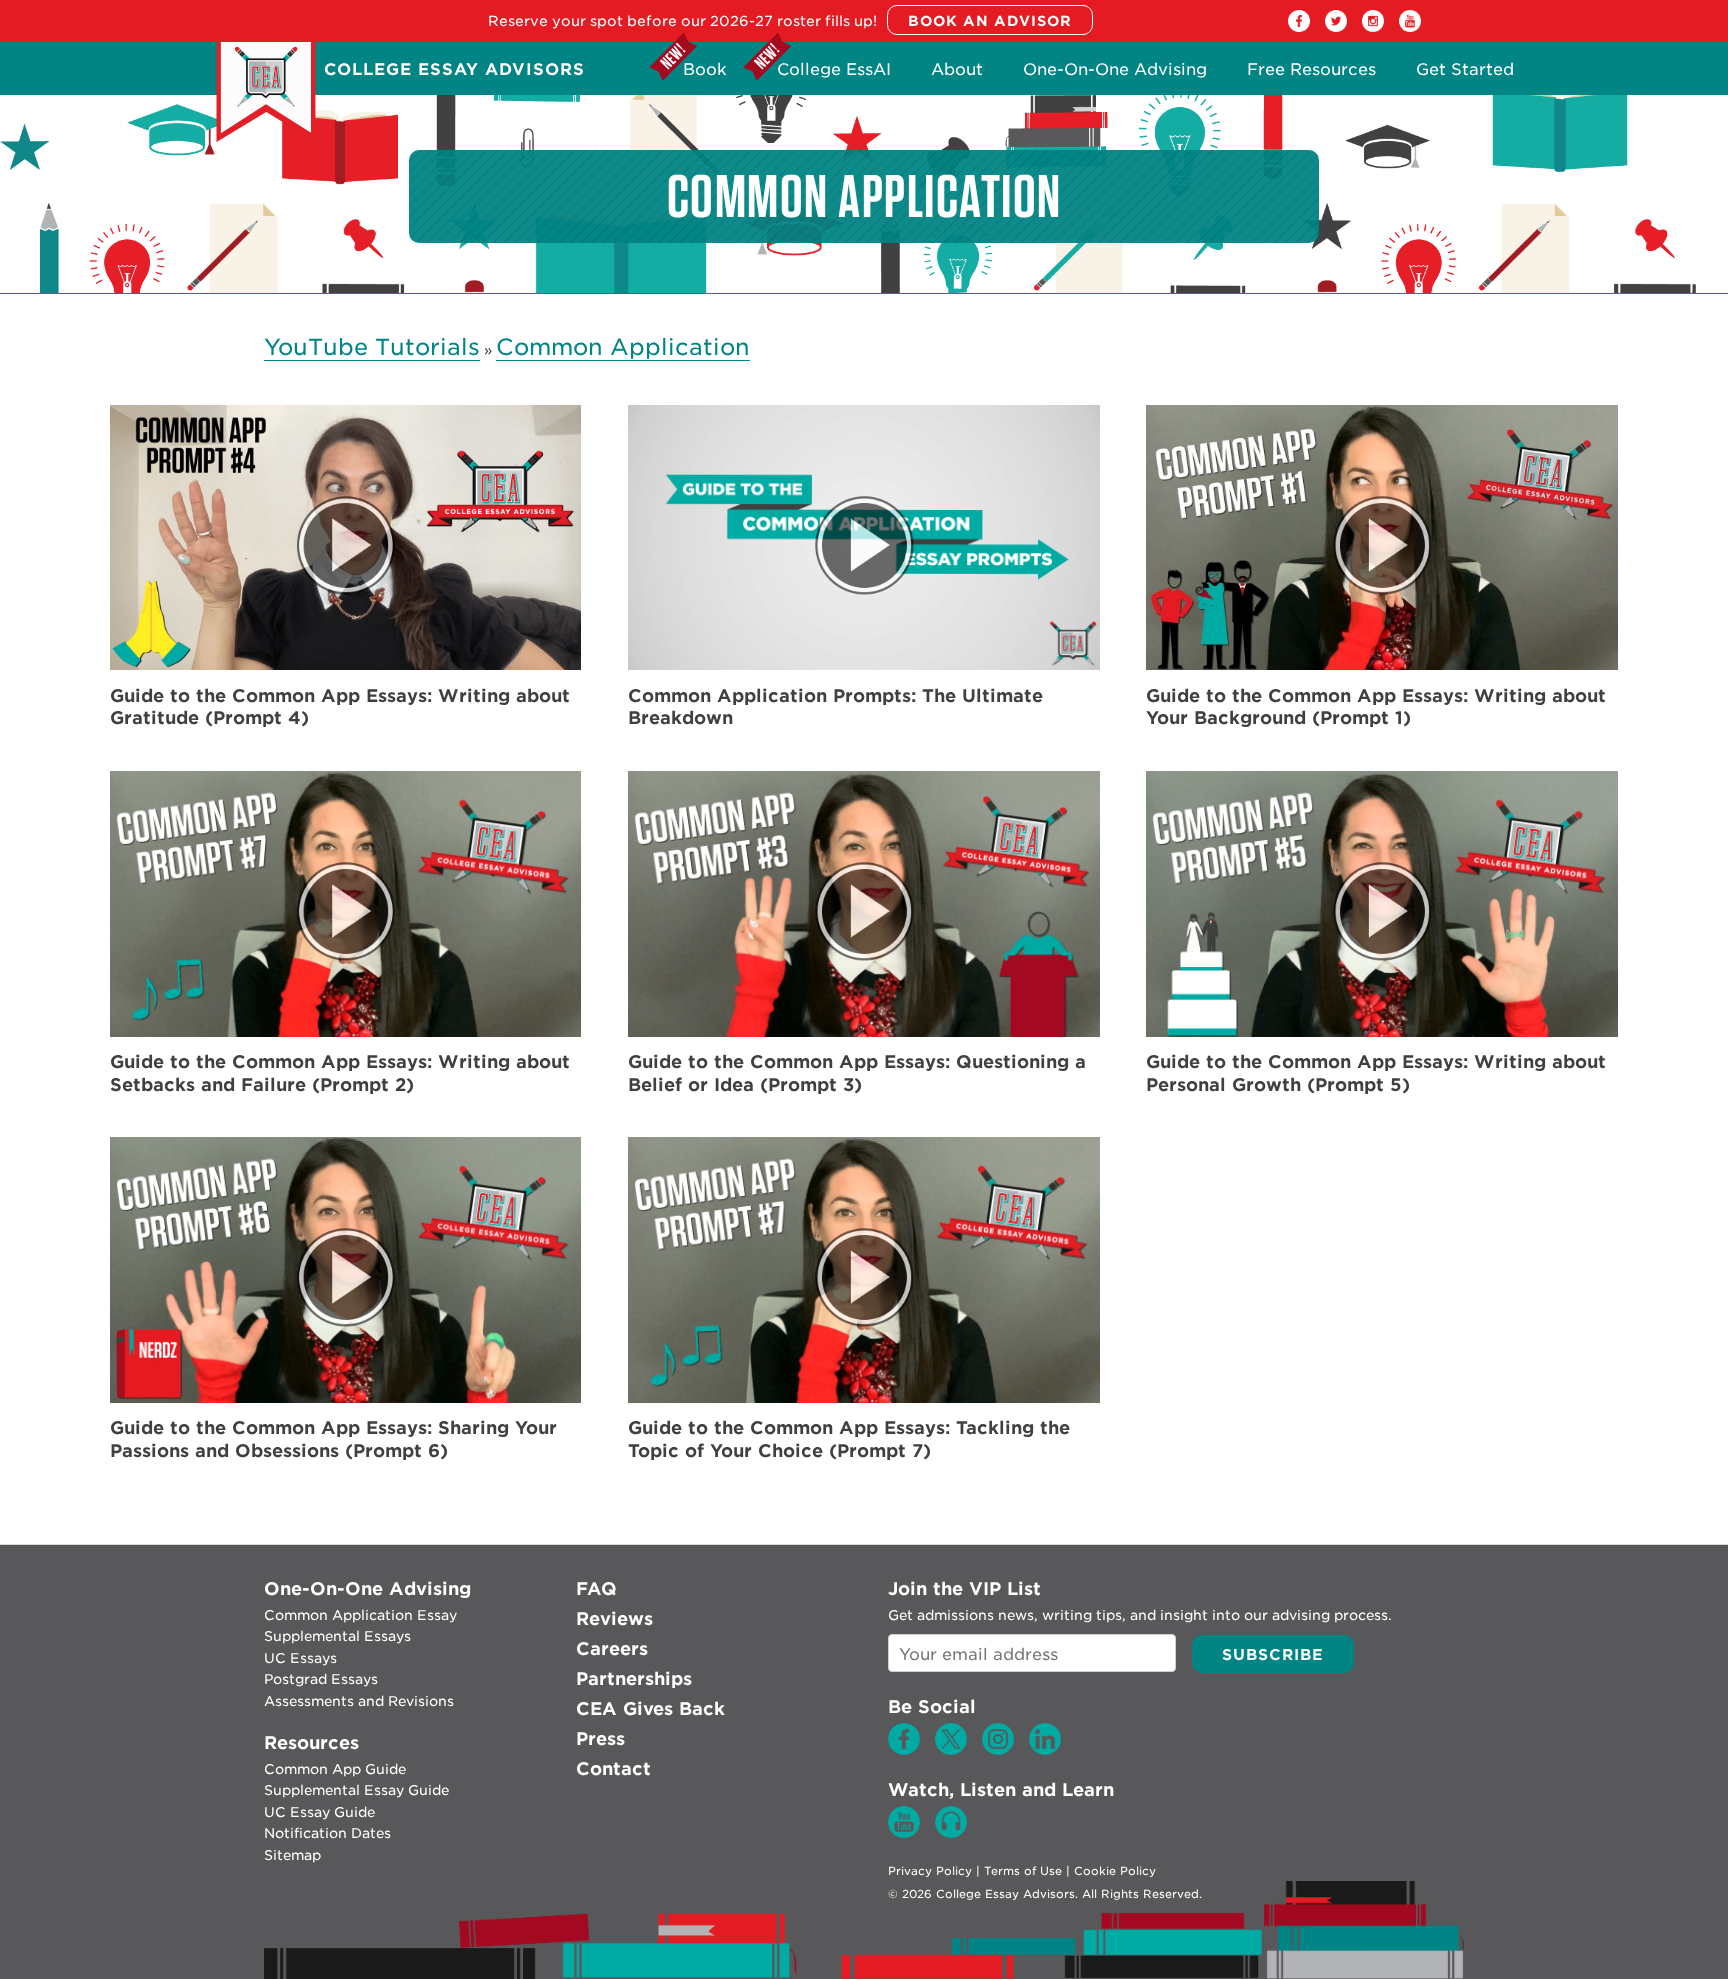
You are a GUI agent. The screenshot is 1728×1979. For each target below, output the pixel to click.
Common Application (623, 346)
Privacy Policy (930, 1871)
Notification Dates (327, 1833)
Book (705, 74)
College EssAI (834, 74)
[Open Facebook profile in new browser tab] (1299, 27)
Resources (311, 1742)
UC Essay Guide (319, 1812)
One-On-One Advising (1115, 74)
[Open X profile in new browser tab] (1336, 27)
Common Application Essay (360, 1615)
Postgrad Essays (321, 1679)
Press (600, 1738)
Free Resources (1311, 74)
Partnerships (634, 1678)
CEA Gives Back (650, 1708)
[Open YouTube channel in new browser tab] (1410, 27)
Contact (613, 1768)
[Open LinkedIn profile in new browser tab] (1045, 1750)
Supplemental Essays (337, 1636)
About (957, 74)
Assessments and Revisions (359, 1701)
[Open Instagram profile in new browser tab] (1373, 27)
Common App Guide (335, 1769)
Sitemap (292, 1855)
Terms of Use (1023, 1871)
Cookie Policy (1115, 1871)
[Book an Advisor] (990, 21)
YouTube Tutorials (372, 346)
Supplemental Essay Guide (356, 1790)
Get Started (1465, 74)
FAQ (596, 1588)
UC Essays (300, 1658)
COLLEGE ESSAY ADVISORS (454, 69)
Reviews (614, 1618)
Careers (612, 1648)
